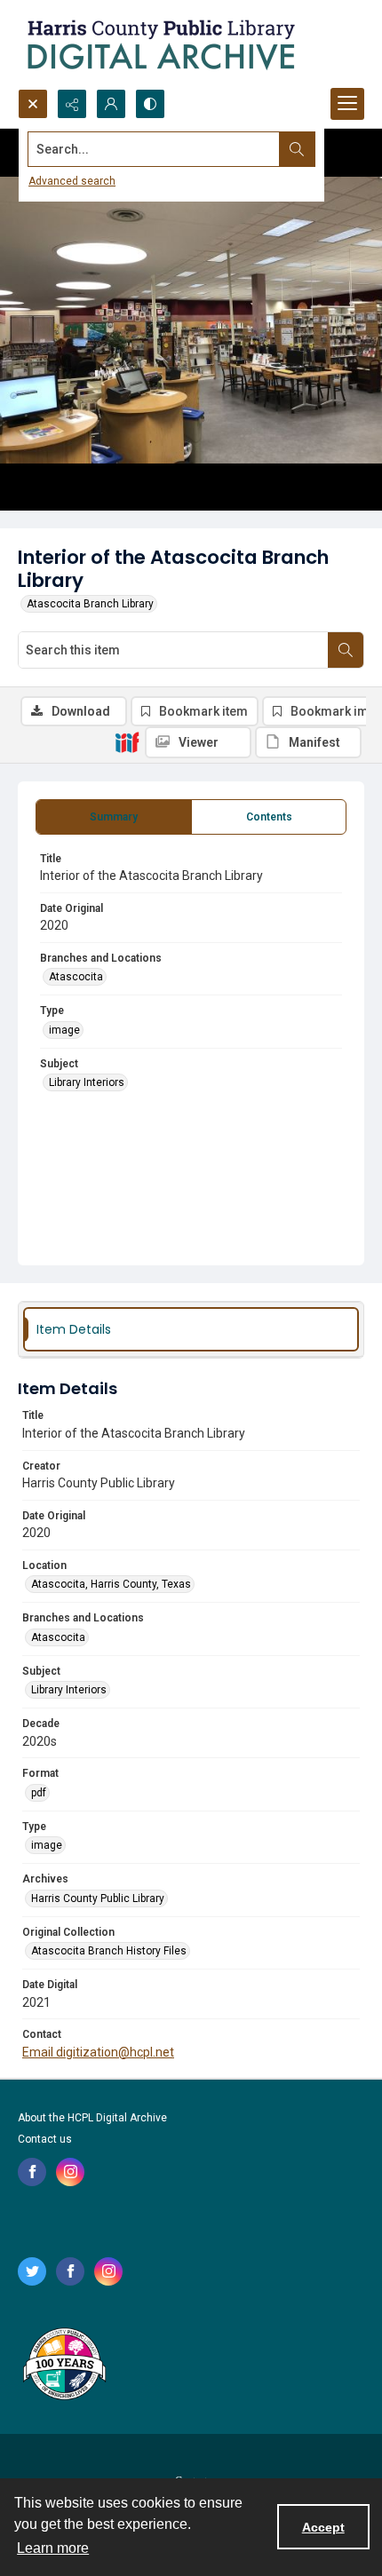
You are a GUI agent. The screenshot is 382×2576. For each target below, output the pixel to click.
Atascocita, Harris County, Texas (111, 1584)
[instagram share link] (70, 2172)
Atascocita (76, 977)
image (64, 1030)
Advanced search (72, 181)
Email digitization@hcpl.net (98, 2052)
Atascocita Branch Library (90, 604)
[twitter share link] (32, 2271)
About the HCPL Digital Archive (92, 2118)
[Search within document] (346, 650)
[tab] (114, 817)
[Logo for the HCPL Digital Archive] (160, 44)
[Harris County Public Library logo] (64, 2366)
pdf (39, 1793)
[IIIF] (127, 741)
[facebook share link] (32, 2172)
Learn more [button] (53, 2548)
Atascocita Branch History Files (109, 1951)
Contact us (45, 2139)
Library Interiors (87, 1082)
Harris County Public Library (98, 1898)
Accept (323, 2527)
